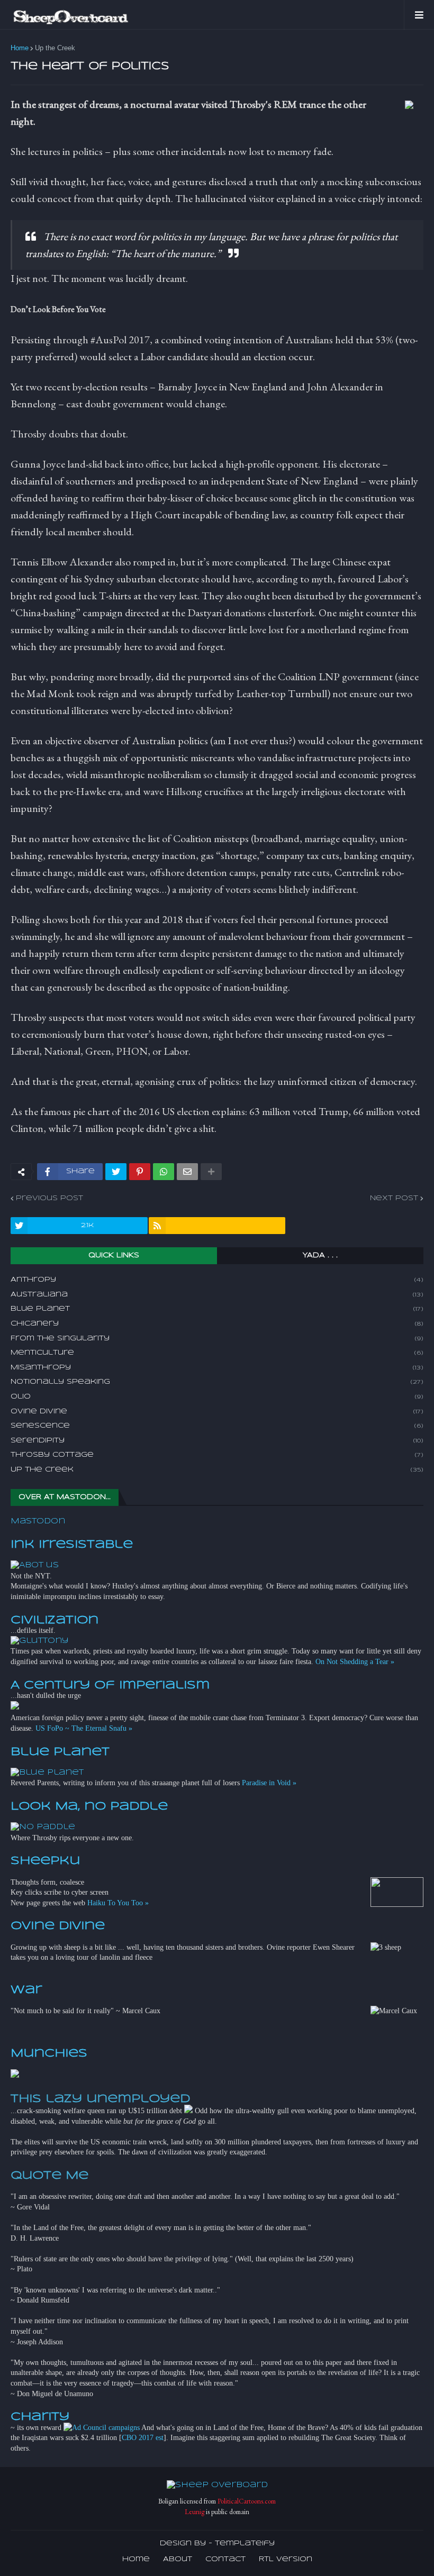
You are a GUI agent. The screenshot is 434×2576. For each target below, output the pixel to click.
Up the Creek (55, 48)
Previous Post (49, 1198)
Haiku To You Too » (118, 1903)
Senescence (217, 1426)
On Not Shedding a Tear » (355, 1662)
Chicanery (217, 1324)
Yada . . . (320, 1255)
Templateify (245, 2543)
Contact (225, 2559)
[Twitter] (116, 1172)
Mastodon (38, 1521)
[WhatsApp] (164, 1172)
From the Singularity (217, 1339)
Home (20, 48)
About (178, 2559)
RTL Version (286, 2559)
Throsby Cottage (217, 1455)
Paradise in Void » (269, 1783)
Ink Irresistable (72, 1545)
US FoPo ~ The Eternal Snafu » (84, 1728)
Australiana (217, 1295)
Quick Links (114, 1255)
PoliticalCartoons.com (247, 2501)
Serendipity (217, 1441)
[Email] (187, 1172)
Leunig (195, 2512)
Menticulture (217, 1353)
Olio (217, 1397)
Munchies (49, 2053)
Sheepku (45, 1861)
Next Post (394, 1198)
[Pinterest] (140, 1172)
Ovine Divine (217, 1412)
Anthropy (217, 1280)
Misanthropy (217, 1368)
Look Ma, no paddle (89, 1806)
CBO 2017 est (143, 2438)
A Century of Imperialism (110, 1685)
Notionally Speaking (217, 1382)
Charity (40, 2417)
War (26, 1990)
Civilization (55, 1620)
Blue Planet (217, 1309)
